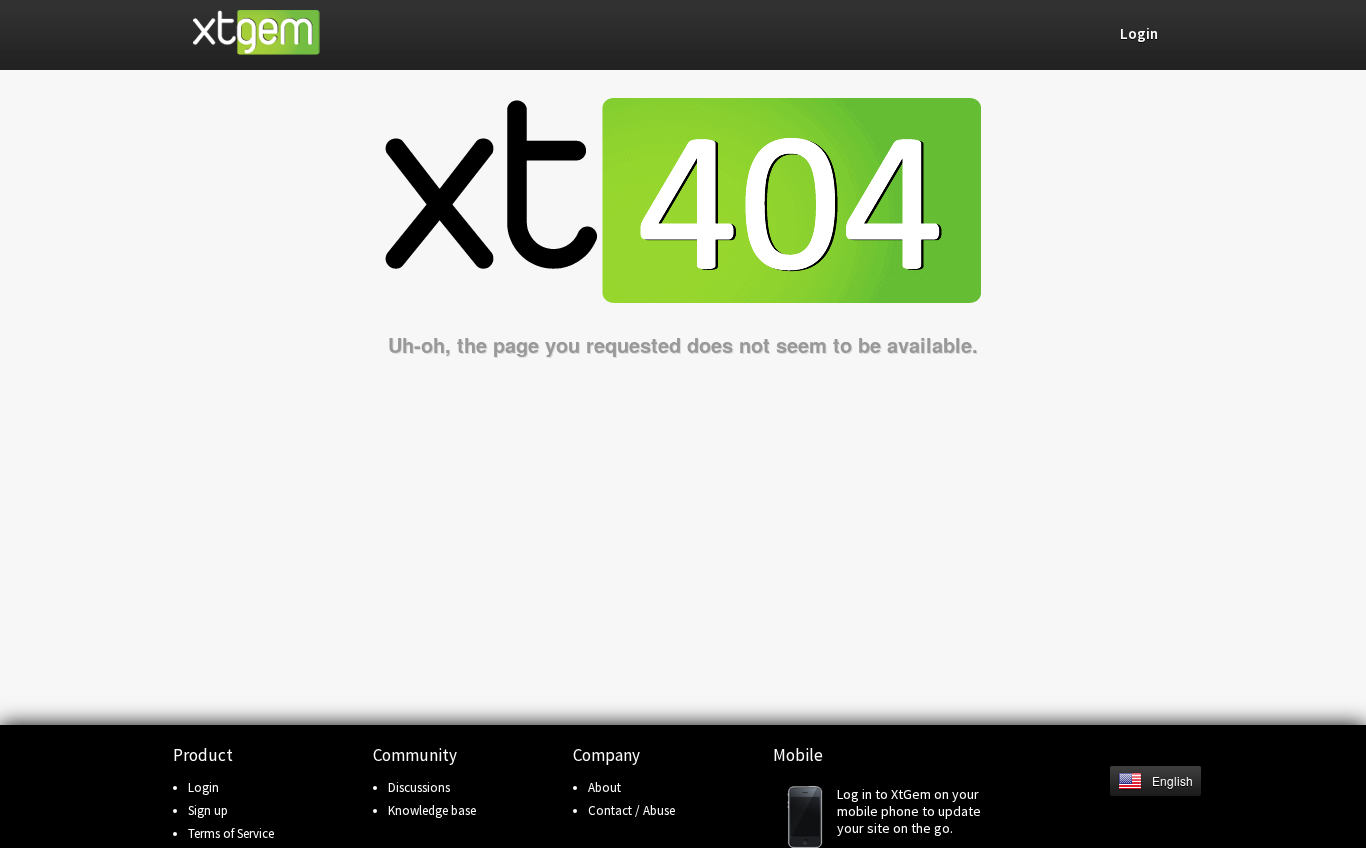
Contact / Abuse (631, 810)
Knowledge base (432, 810)
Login (203, 787)
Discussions (419, 787)
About (604, 787)
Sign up (208, 810)
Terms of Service (231, 833)
